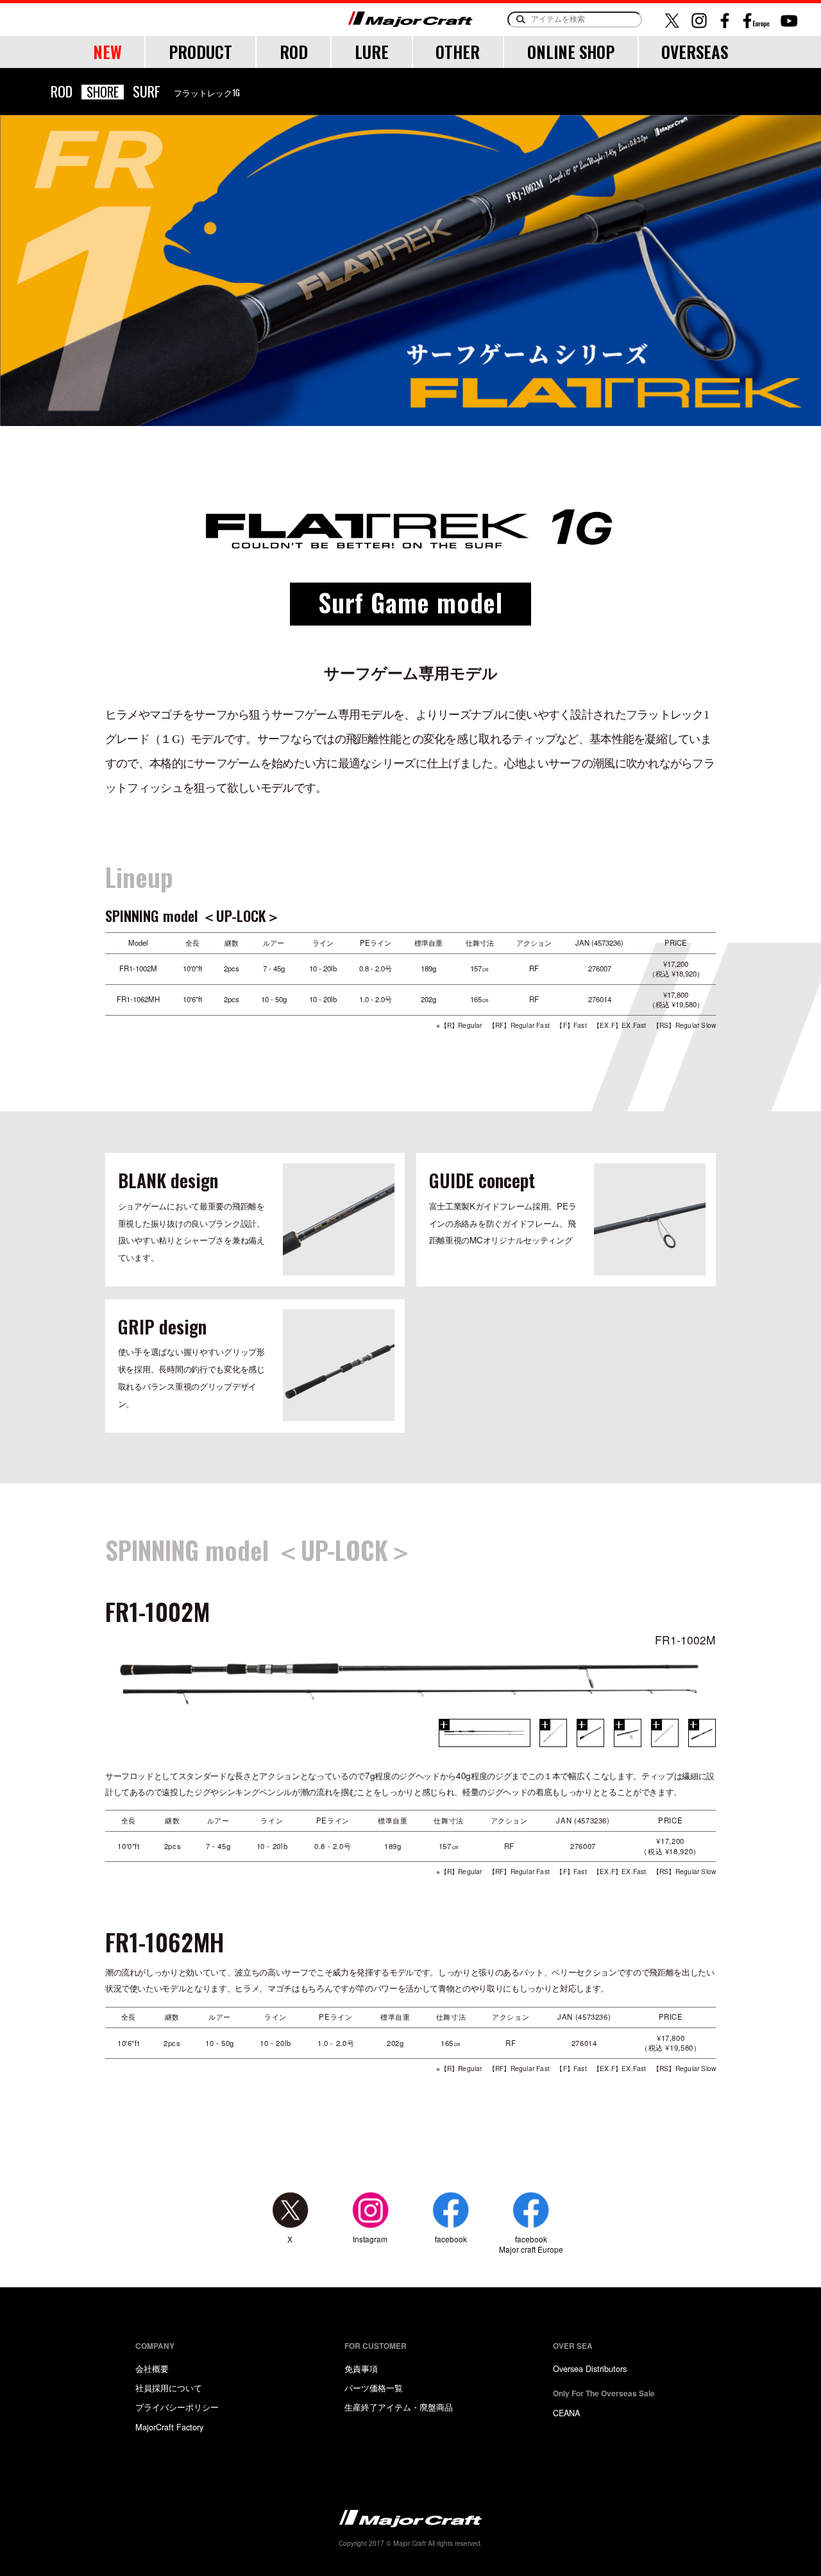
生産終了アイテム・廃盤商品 (399, 2407)
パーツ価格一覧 (374, 2388)
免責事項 (361, 2368)
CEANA (566, 2413)
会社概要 (152, 2368)
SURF (147, 91)
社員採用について (169, 2388)
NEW (107, 52)
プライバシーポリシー (177, 2407)
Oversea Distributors (590, 2368)
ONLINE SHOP (571, 52)
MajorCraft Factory (169, 2427)
